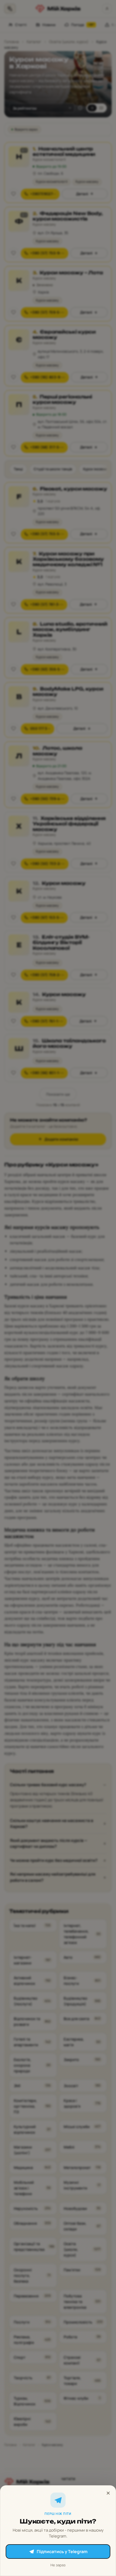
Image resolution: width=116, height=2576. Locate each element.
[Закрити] (108, 2493)
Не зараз (58, 2565)
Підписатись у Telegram (62, 2552)
